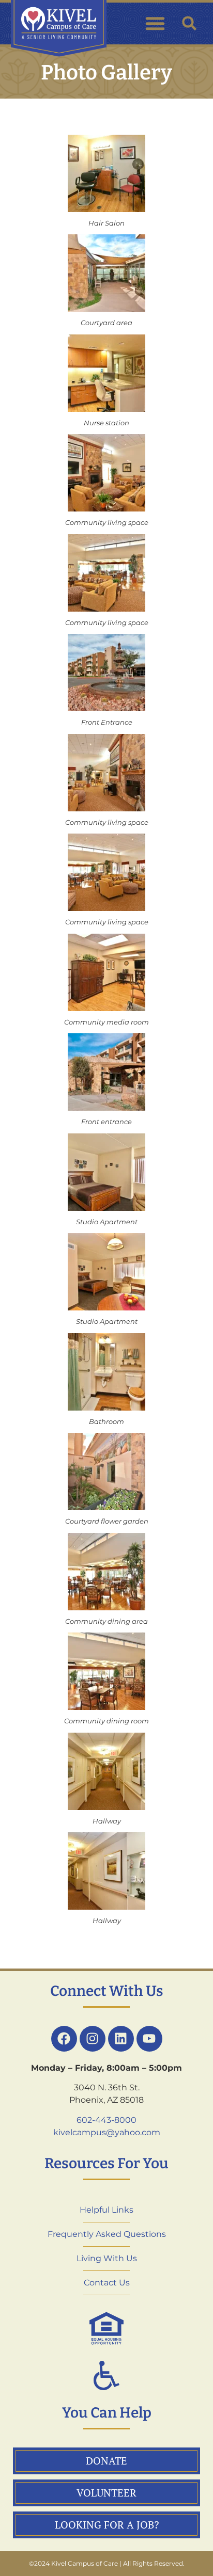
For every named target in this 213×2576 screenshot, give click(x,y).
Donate (106, 2461)
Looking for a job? (107, 2525)
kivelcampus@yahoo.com (107, 2132)
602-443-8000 (106, 2120)
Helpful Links (106, 2210)
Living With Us (107, 2258)
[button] (155, 23)
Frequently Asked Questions (107, 2234)
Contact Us (107, 2283)
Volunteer (106, 2493)
